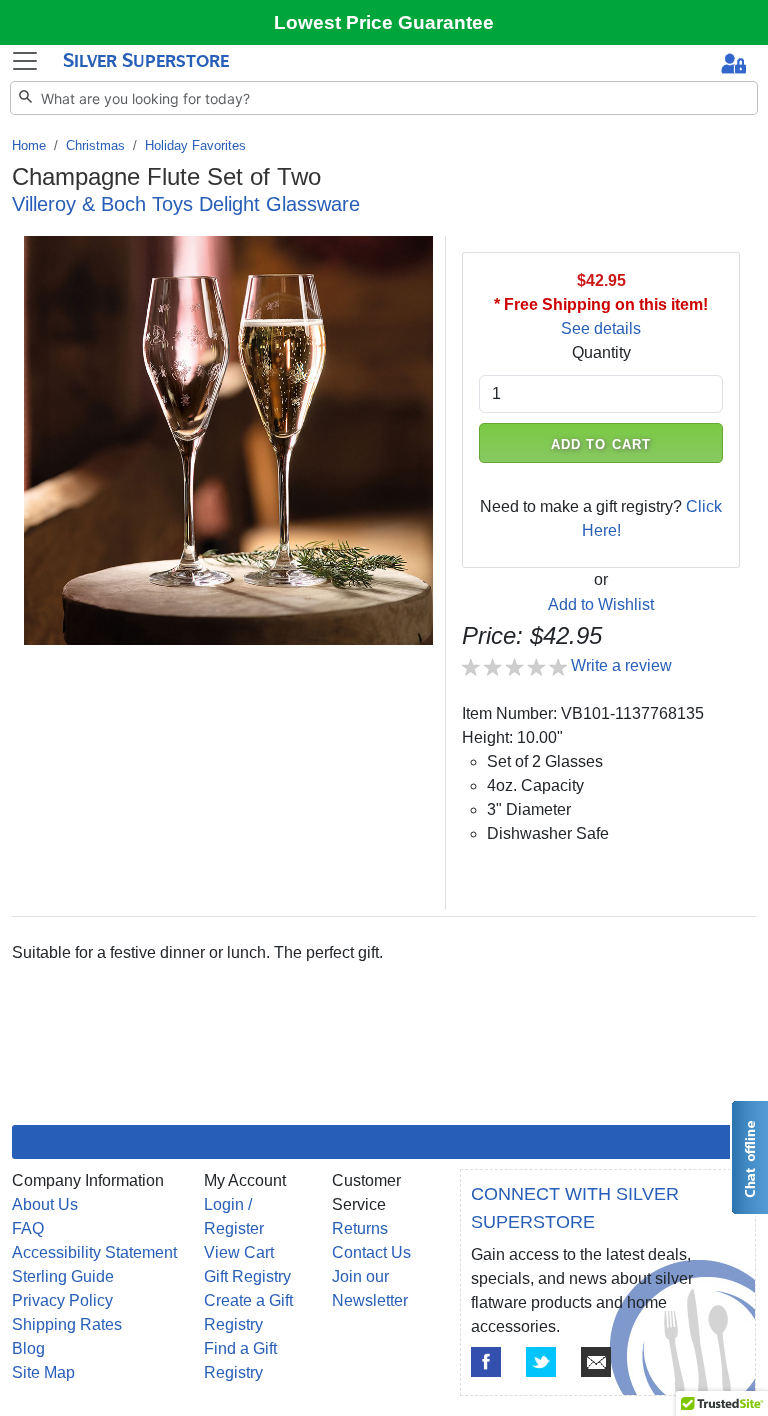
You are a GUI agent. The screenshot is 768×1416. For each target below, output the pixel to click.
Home (29, 145)
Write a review (621, 665)
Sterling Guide (63, 1276)
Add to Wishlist (601, 604)
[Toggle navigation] (25, 60)
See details (601, 328)
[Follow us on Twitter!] (541, 1362)
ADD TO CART (601, 444)
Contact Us (371, 1252)
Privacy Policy (62, 1300)
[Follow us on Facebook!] (486, 1362)
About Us (45, 1204)
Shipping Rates (67, 1324)
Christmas (95, 145)
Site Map (43, 1372)
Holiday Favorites (195, 145)
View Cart (239, 1252)
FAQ (28, 1228)
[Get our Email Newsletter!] (596, 1362)
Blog (28, 1348)
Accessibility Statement (94, 1252)
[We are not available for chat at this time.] (749, 1157)
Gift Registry (247, 1276)
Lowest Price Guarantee (384, 22)
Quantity (601, 352)
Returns (360, 1228)
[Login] (733, 65)
